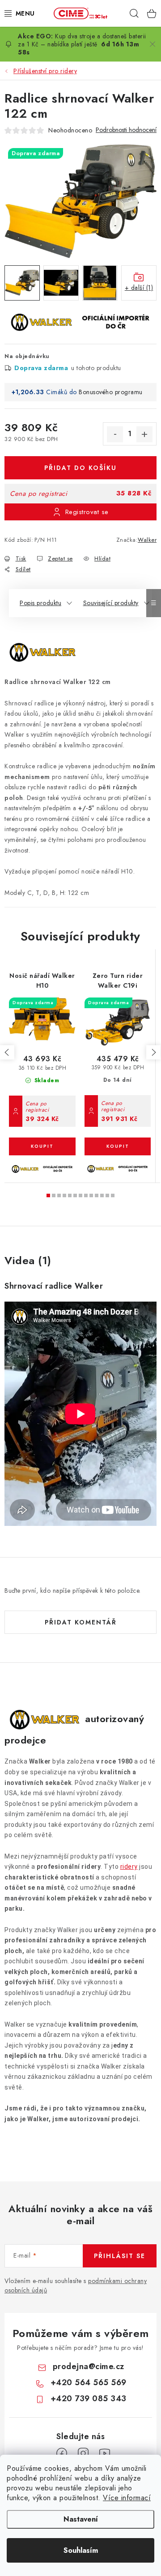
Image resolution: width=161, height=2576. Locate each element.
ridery (129, 1867)
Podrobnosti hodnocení (126, 130)
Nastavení (81, 2519)
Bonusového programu (111, 392)
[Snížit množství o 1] (115, 434)
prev (7, 1052)
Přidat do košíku (80, 468)
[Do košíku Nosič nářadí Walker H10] (42, 1146)
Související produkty (111, 603)
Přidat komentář (81, 1622)
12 (113, 1195)
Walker (147, 540)
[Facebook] (62, 2453)
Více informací (127, 2498)
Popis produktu (40, 603)
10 (102, 1195)
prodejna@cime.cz (89, 2366)
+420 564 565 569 (89, 2382)
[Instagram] (83, 2453)
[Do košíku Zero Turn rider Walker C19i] (118, 1146)
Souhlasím (81, 2550)
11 (107, 1195)
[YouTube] (105, 2453)
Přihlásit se (120, 2256)
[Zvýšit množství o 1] (144, 434)
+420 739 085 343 (89, 2399)
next (153, 1052)
